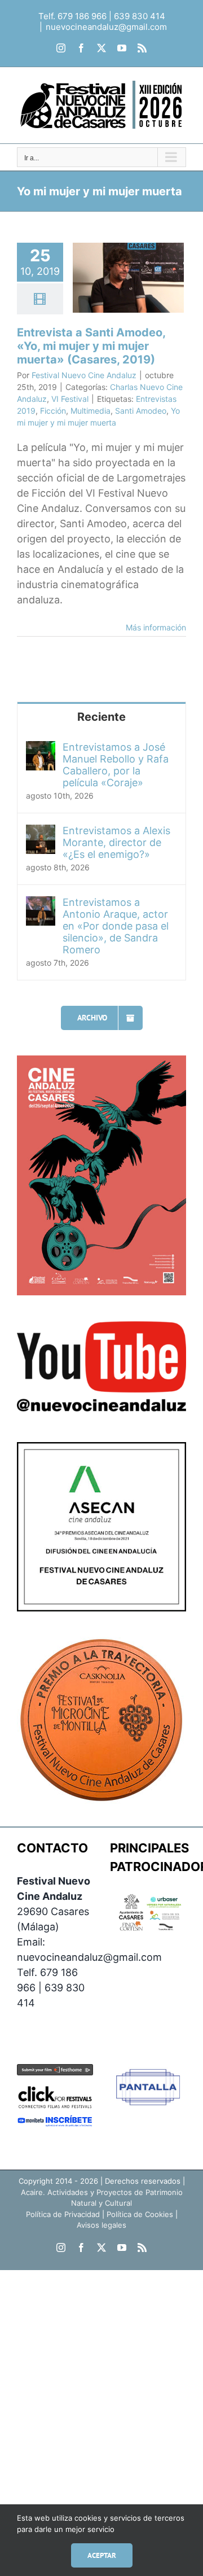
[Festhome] (55, 2072)
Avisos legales (101, 2225)
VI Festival (70, 399)
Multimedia (91, 411)
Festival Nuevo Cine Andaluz (84, 375)
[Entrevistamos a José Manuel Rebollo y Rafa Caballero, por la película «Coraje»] (41, 749)
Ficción (53, 411)
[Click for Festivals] (55, 2087)
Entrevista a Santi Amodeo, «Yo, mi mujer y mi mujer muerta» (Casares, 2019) (91, 346)
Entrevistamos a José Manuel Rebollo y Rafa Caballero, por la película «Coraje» (116, 765)
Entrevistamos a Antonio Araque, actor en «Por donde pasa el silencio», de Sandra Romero (116, 926)
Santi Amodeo (141, 411)
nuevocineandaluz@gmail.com (106, 27)
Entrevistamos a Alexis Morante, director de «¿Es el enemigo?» (116, 842)
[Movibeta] (55, 2122)
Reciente (101, 717)
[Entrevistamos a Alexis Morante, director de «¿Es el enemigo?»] (41, 832)
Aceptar (102, 2555)
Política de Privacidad (63, 2214)
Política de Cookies (140, 2214)
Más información (156, 627)
